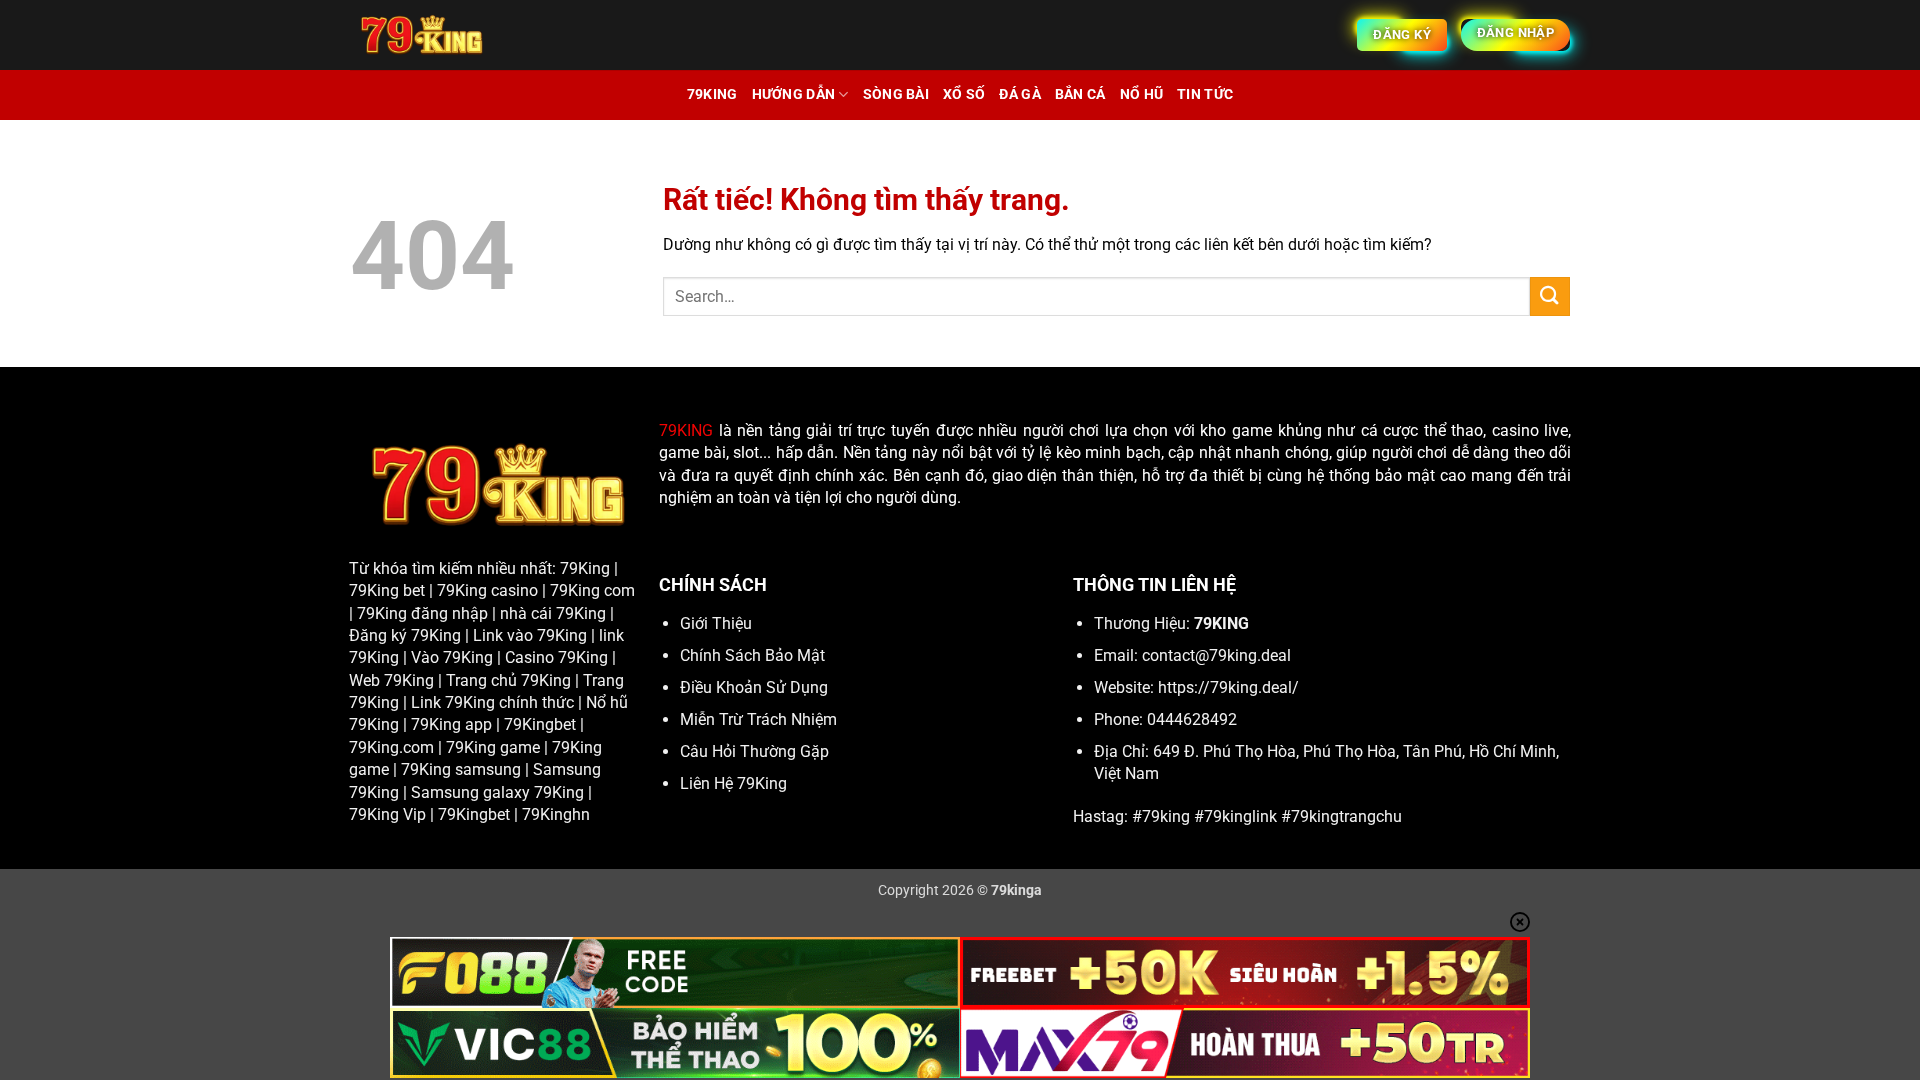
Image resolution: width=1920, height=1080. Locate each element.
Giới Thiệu (716, 623)
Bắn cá (1080, 94)
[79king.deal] (540, 35)
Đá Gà (1019, 94)
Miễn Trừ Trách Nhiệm (758, 719)
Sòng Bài (896, 94)
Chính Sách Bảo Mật (752, 655)
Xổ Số (964, 94)
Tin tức (1205, 94)
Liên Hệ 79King (733, 783)
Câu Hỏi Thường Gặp (754, 751)
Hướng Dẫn (794, 94)
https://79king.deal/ (1228, 687)
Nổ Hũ (1141, 94)
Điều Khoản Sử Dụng (754, 687)
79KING (686, 430)
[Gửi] (1550, 296)
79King (712, 94)
